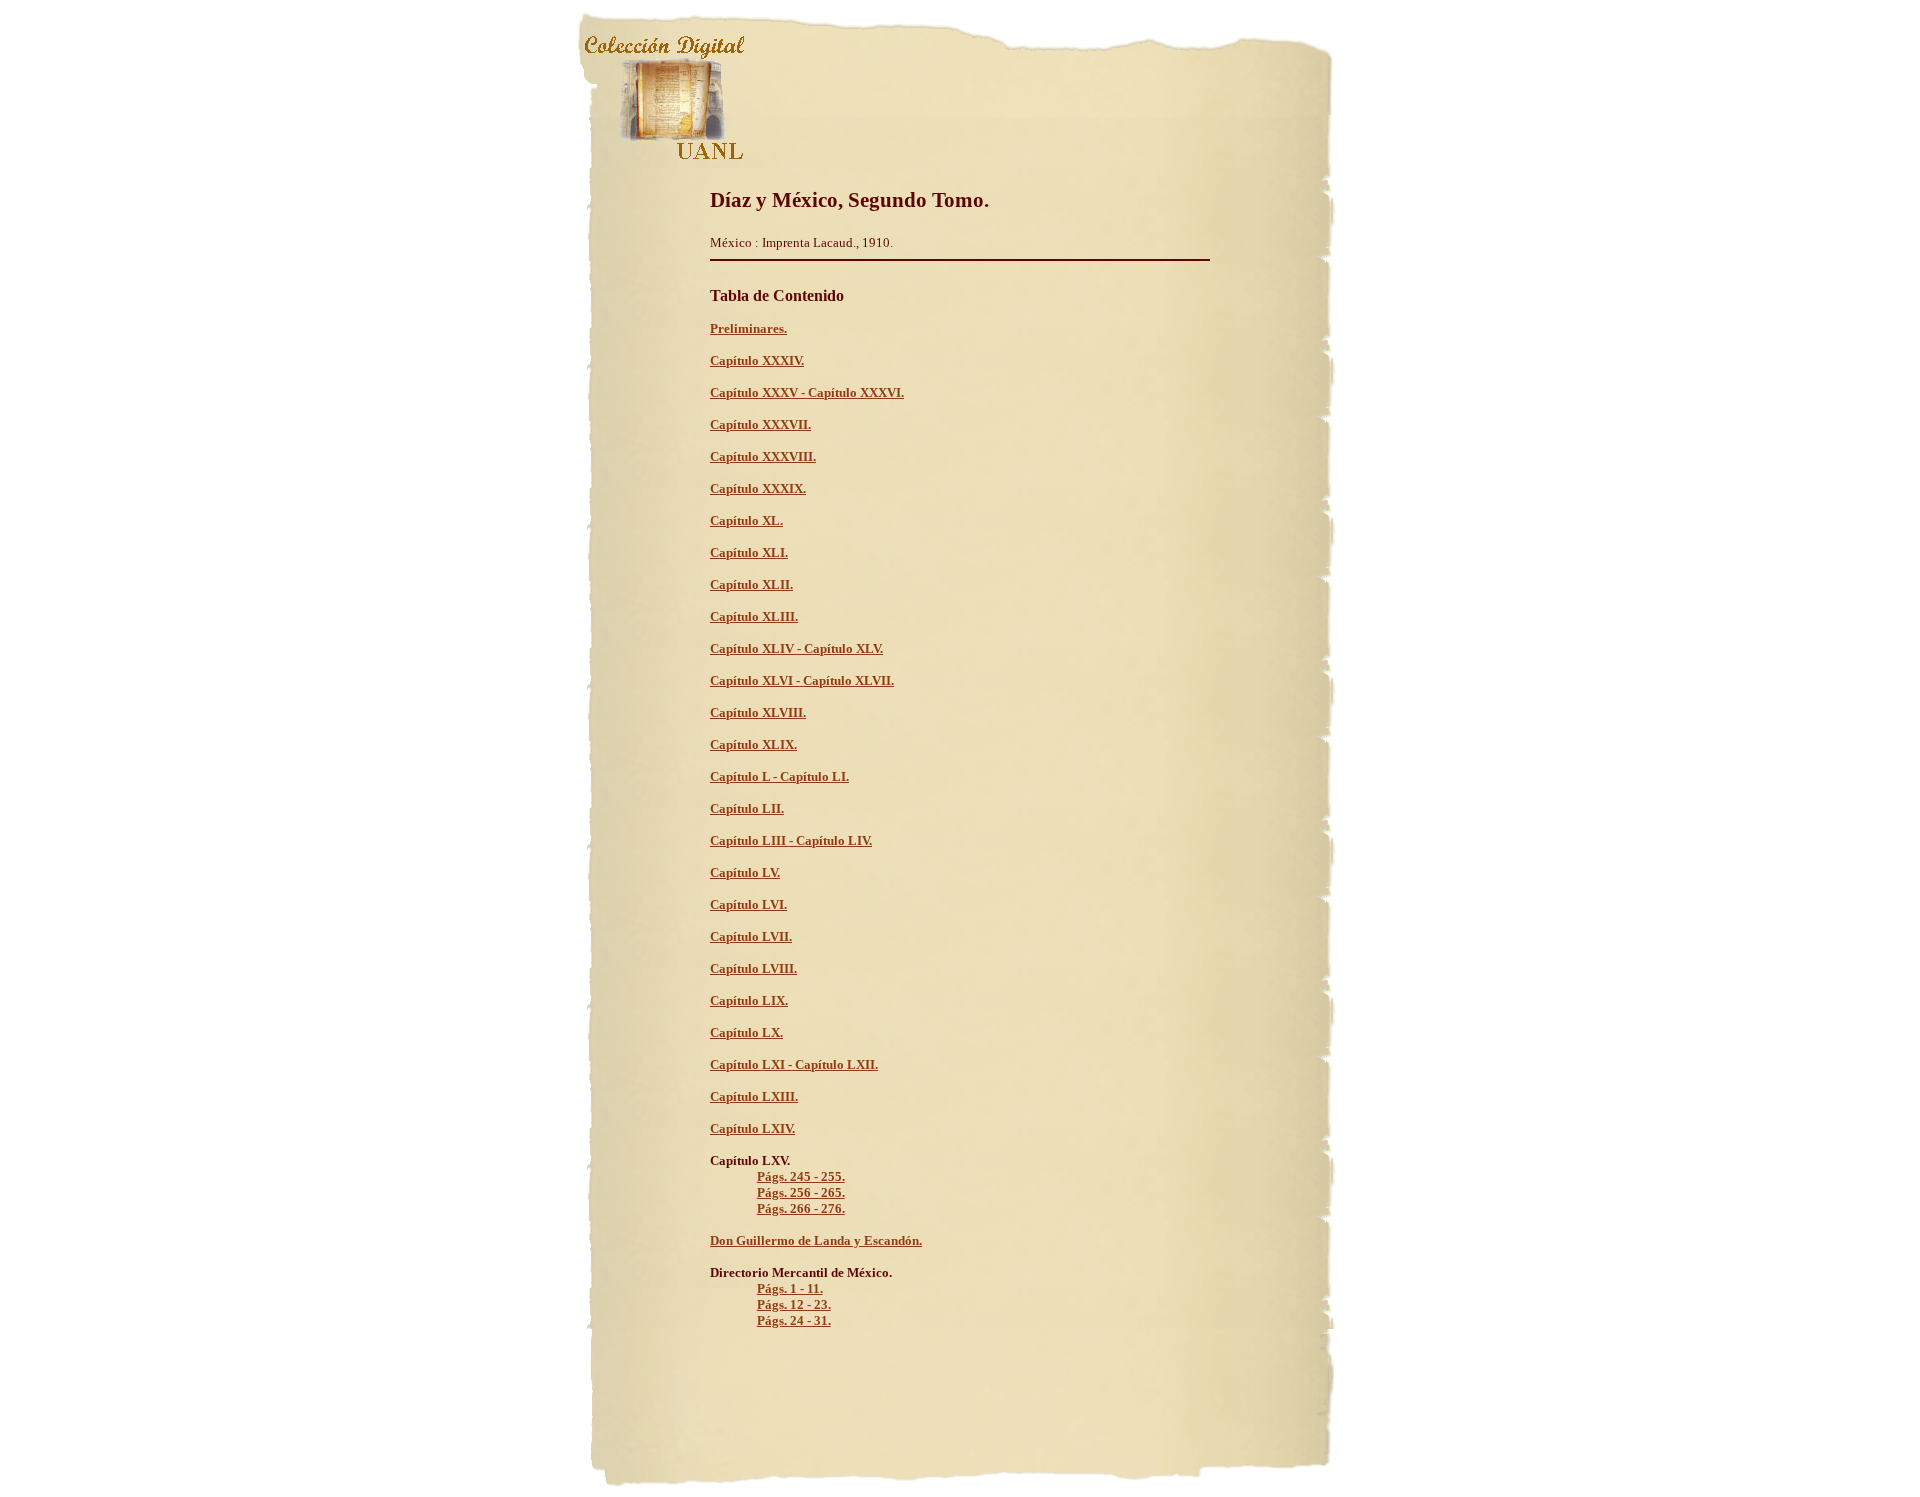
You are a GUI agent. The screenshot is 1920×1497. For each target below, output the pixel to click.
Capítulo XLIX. (753, 744)
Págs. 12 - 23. (794, 1304)
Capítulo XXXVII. (760, 424)
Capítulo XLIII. (754, 616)
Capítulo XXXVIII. (763, 456)
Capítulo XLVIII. (758, 712)
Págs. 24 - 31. (794, 1320)
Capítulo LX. (746, 1032)
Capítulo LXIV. (752, 1128)
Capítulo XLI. (749, 552)
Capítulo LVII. (751, 936)
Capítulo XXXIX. (758, 488)
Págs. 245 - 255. (801, 1176)
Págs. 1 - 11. (790, 1288)
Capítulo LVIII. (753, 968)
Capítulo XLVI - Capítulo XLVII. (802, 680)
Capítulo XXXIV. (757, 360)
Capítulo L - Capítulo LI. (779, 776)
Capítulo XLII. (751, 584)
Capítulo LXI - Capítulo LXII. (794, 1064)
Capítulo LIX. (749, 1000)
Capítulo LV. (745, 872)
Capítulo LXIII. (754, 1096)
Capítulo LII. (747, 808)
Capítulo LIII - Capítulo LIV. (791, 840)
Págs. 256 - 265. (801, 1192)
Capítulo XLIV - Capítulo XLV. (796, 648)
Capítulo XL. (746, 520)
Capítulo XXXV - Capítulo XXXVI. (807, 392)
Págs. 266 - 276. (801, 1208)
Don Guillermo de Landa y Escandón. (816, 1240)
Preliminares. (748, 328)
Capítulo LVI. (748, 904)
